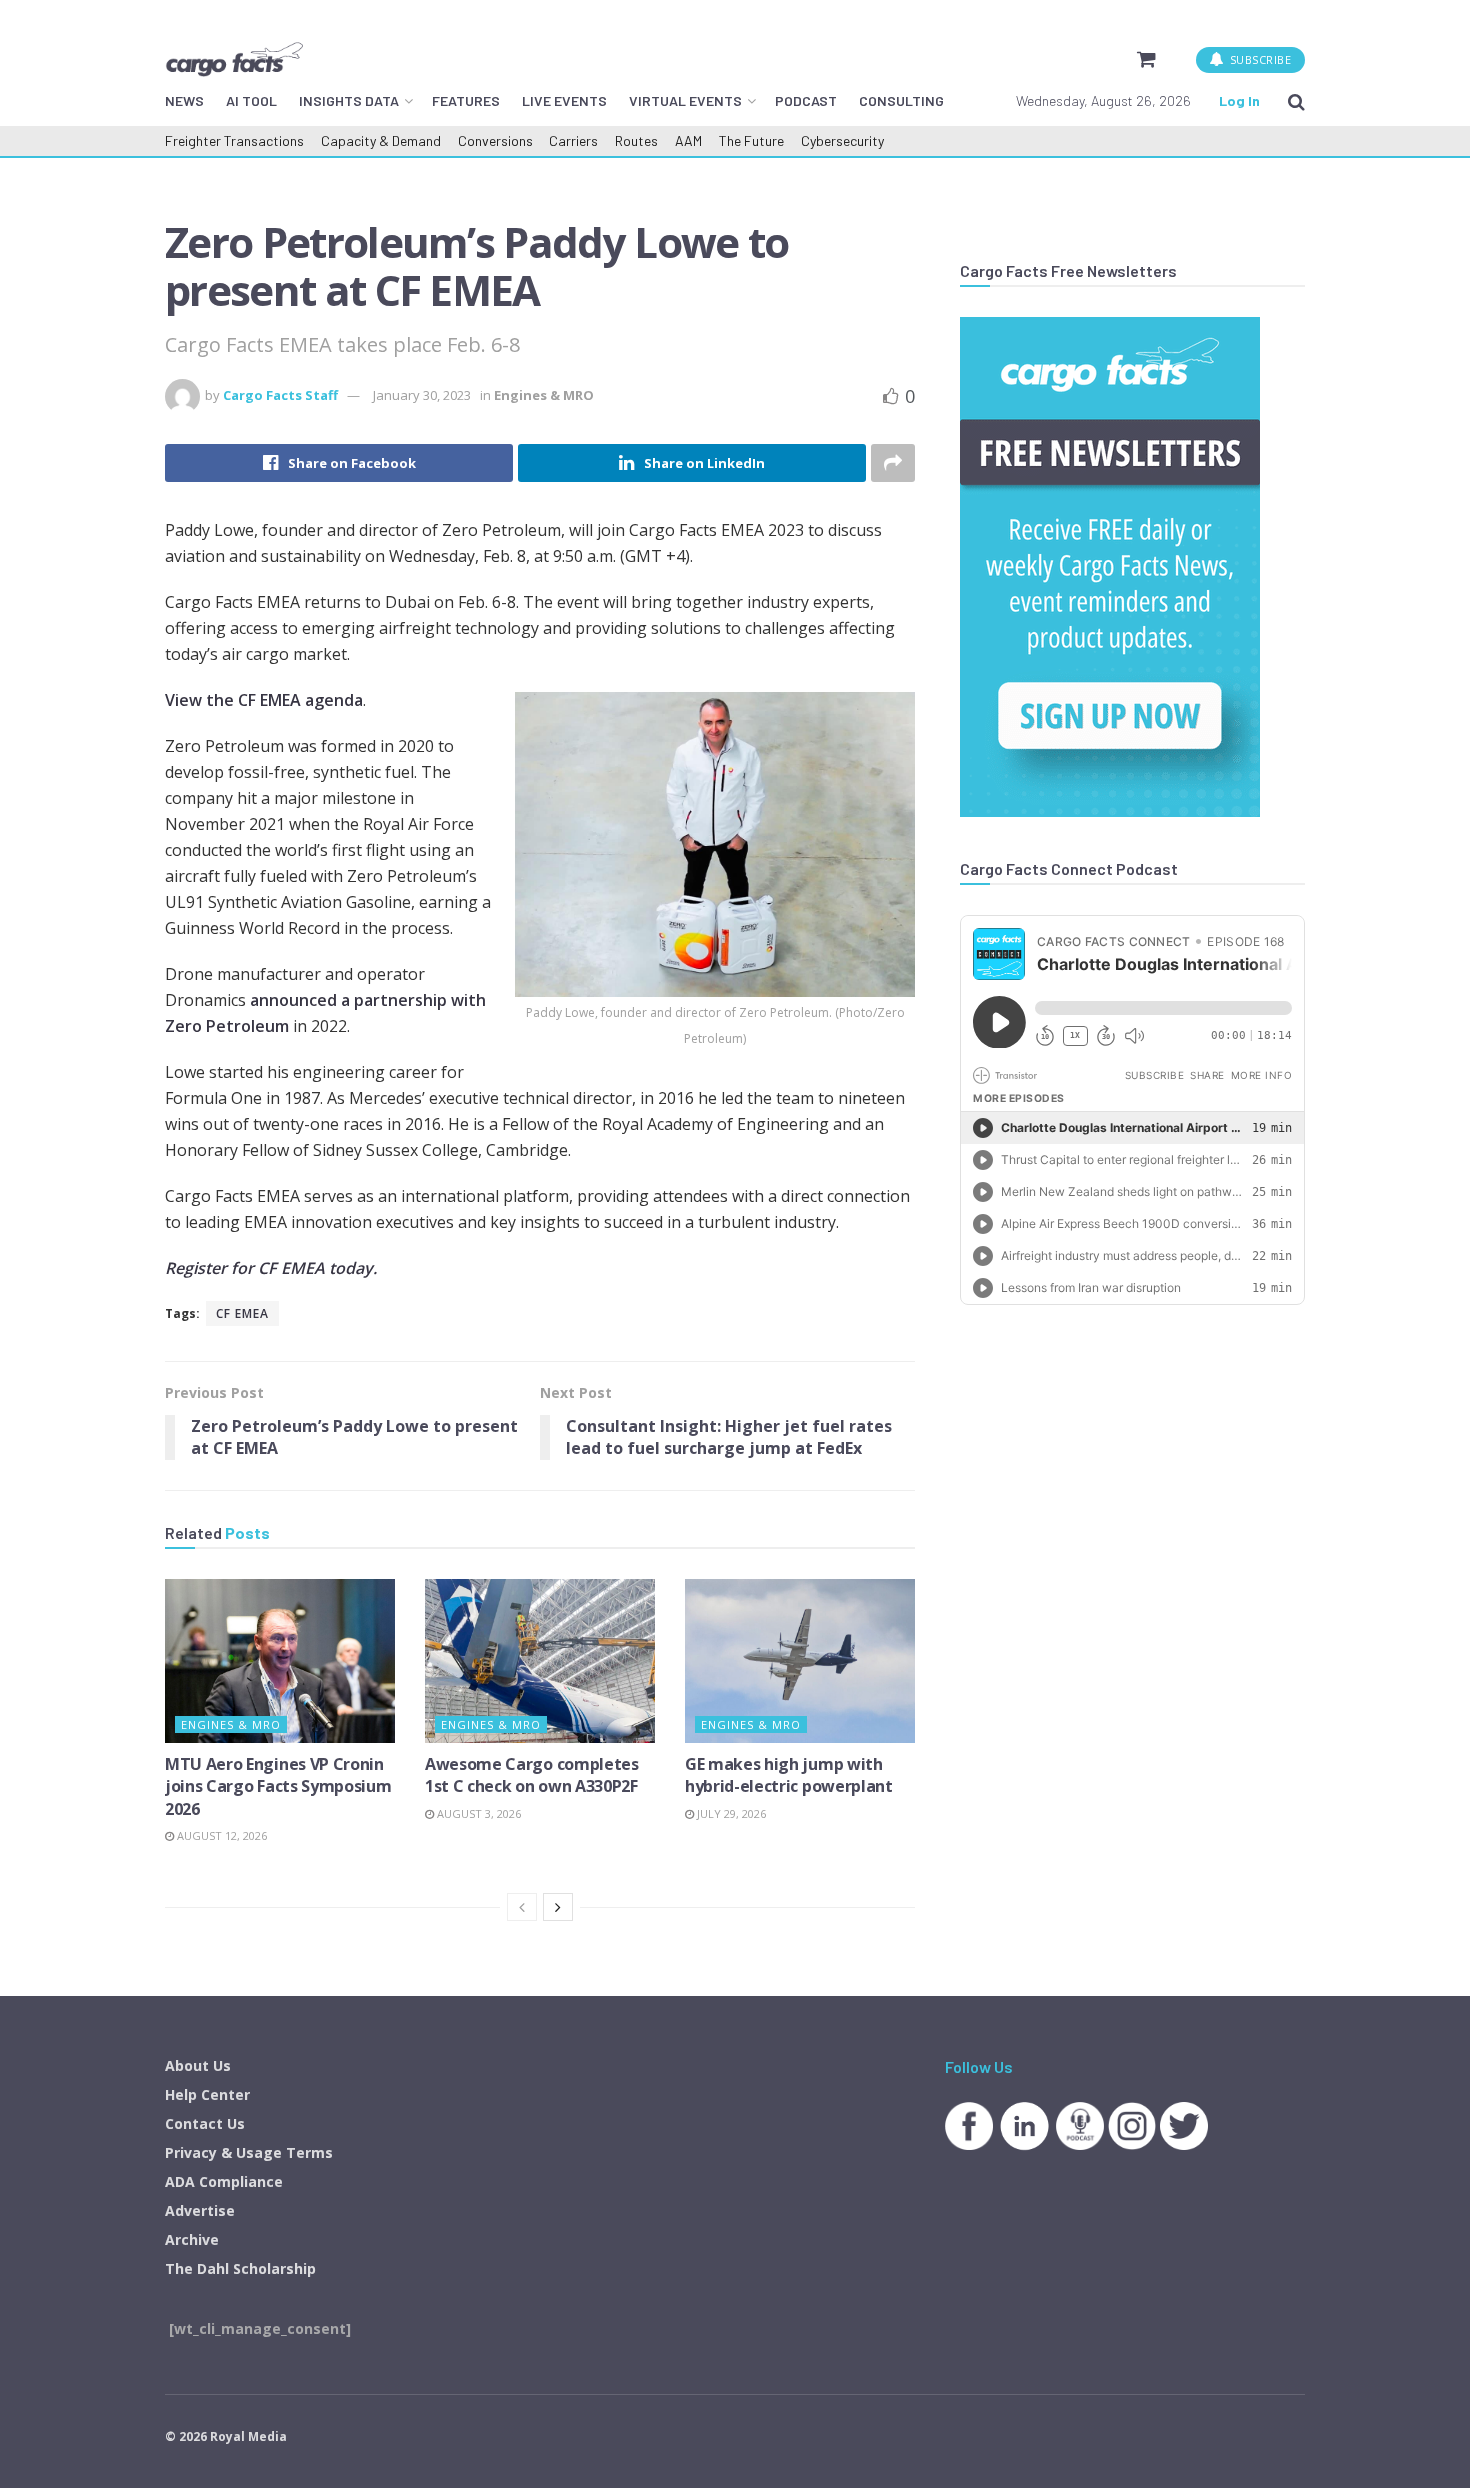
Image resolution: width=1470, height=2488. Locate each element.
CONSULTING (901, 100)
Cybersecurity (842, 140)
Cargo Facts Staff (280, 395)
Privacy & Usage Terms (249, 2152)
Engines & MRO (544, 395)
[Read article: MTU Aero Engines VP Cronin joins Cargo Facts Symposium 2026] (280, 1661)
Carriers (573, 140)
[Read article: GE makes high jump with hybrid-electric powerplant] (800, 1661)
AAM (688, 140)
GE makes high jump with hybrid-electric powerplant (789, 1775)
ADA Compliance (224, 2181)
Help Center (207, 2094)
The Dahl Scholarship (240, 2268)
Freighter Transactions (234, 140)
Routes (636, 140)
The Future (751, 140)
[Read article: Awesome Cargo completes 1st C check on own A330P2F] (540, 1661)
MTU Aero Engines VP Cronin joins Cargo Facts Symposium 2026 (278, 1786)
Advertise (200, 2210)
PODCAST (806, 100)
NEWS (184, 100)
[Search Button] (1296, 101)
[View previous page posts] (522, 1907)
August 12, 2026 (220, 1835)
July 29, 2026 (730, 1813)
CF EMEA (242, 1313)
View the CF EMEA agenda (264, 700)
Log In (1239, 100)
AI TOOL (251, 100)
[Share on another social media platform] (893, 463)
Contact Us (205, 2123)
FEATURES (466, 100)
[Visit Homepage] (234, 59)
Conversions (495, 140)
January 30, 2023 (422, 395)
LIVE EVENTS (564, 100)
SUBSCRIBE (1258, 59)
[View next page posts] (558, 1907)
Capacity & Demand (381, 140)
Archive (192, 2239)
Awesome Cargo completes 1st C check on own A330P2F (532, 1775)
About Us (198, 2065)
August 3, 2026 (477, 1813)
